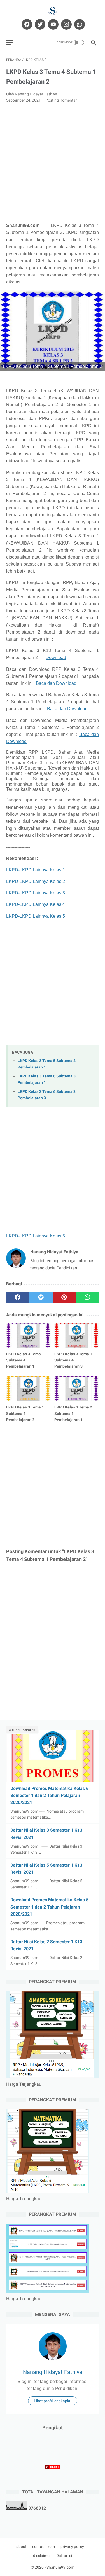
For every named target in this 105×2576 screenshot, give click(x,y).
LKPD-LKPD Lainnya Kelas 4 (36, 904)
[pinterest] (64, 1297)
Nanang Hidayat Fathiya (53, 2372)
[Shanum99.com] (53, 11)
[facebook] (26, 24)
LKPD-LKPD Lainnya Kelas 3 (36, 893)
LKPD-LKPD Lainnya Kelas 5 (36, 916)
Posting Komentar (61, 100)
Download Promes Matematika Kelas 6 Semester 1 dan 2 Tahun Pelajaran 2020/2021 (49, 1795)
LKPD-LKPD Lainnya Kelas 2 (36, 881)
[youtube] (53, 24)
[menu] (10, 43)
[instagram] (66, 24)
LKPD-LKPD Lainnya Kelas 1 (36, 870)
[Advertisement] (53, 163)
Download (56, 658)
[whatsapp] (79, 24)
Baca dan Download (56, 683)
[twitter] (39, 24)
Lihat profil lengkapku (53, 2401)
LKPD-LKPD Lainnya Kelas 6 (36, 1236)
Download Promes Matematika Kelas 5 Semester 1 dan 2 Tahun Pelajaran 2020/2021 (49, 1907)
